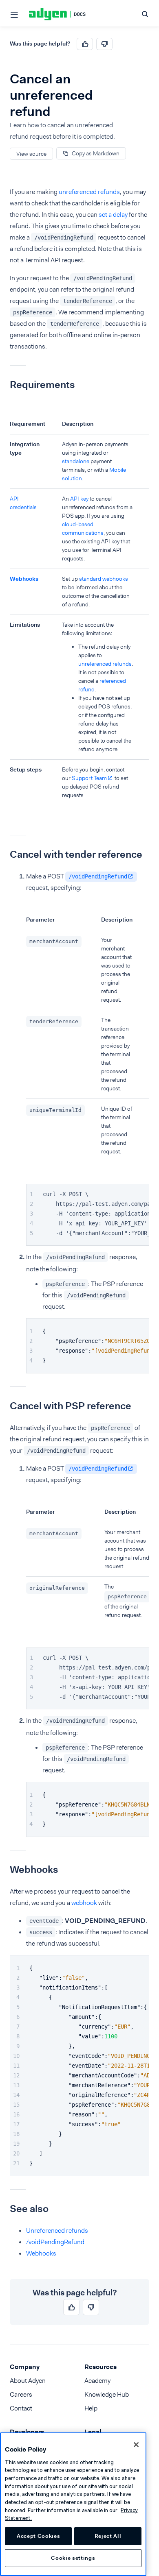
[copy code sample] (142, 1191)
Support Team (89, 778)
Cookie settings (73, 2558)
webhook (84, 1903)
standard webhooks (104, 579)
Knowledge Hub (107, 2394)
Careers (21, 2394)
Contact (21, 2408)
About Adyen (28, 2381)
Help (91, 2408)
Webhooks (24, 579)
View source (31, 154)
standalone (76, 461)
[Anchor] (4, 385)
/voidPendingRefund (98, 876)
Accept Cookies (38, 2536)
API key (79, 499)
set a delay (113, 215)
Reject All (108, 2536)
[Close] (136, 2445)
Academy (97, 2381)
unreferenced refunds (89, 192)
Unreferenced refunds (57, 2231)
